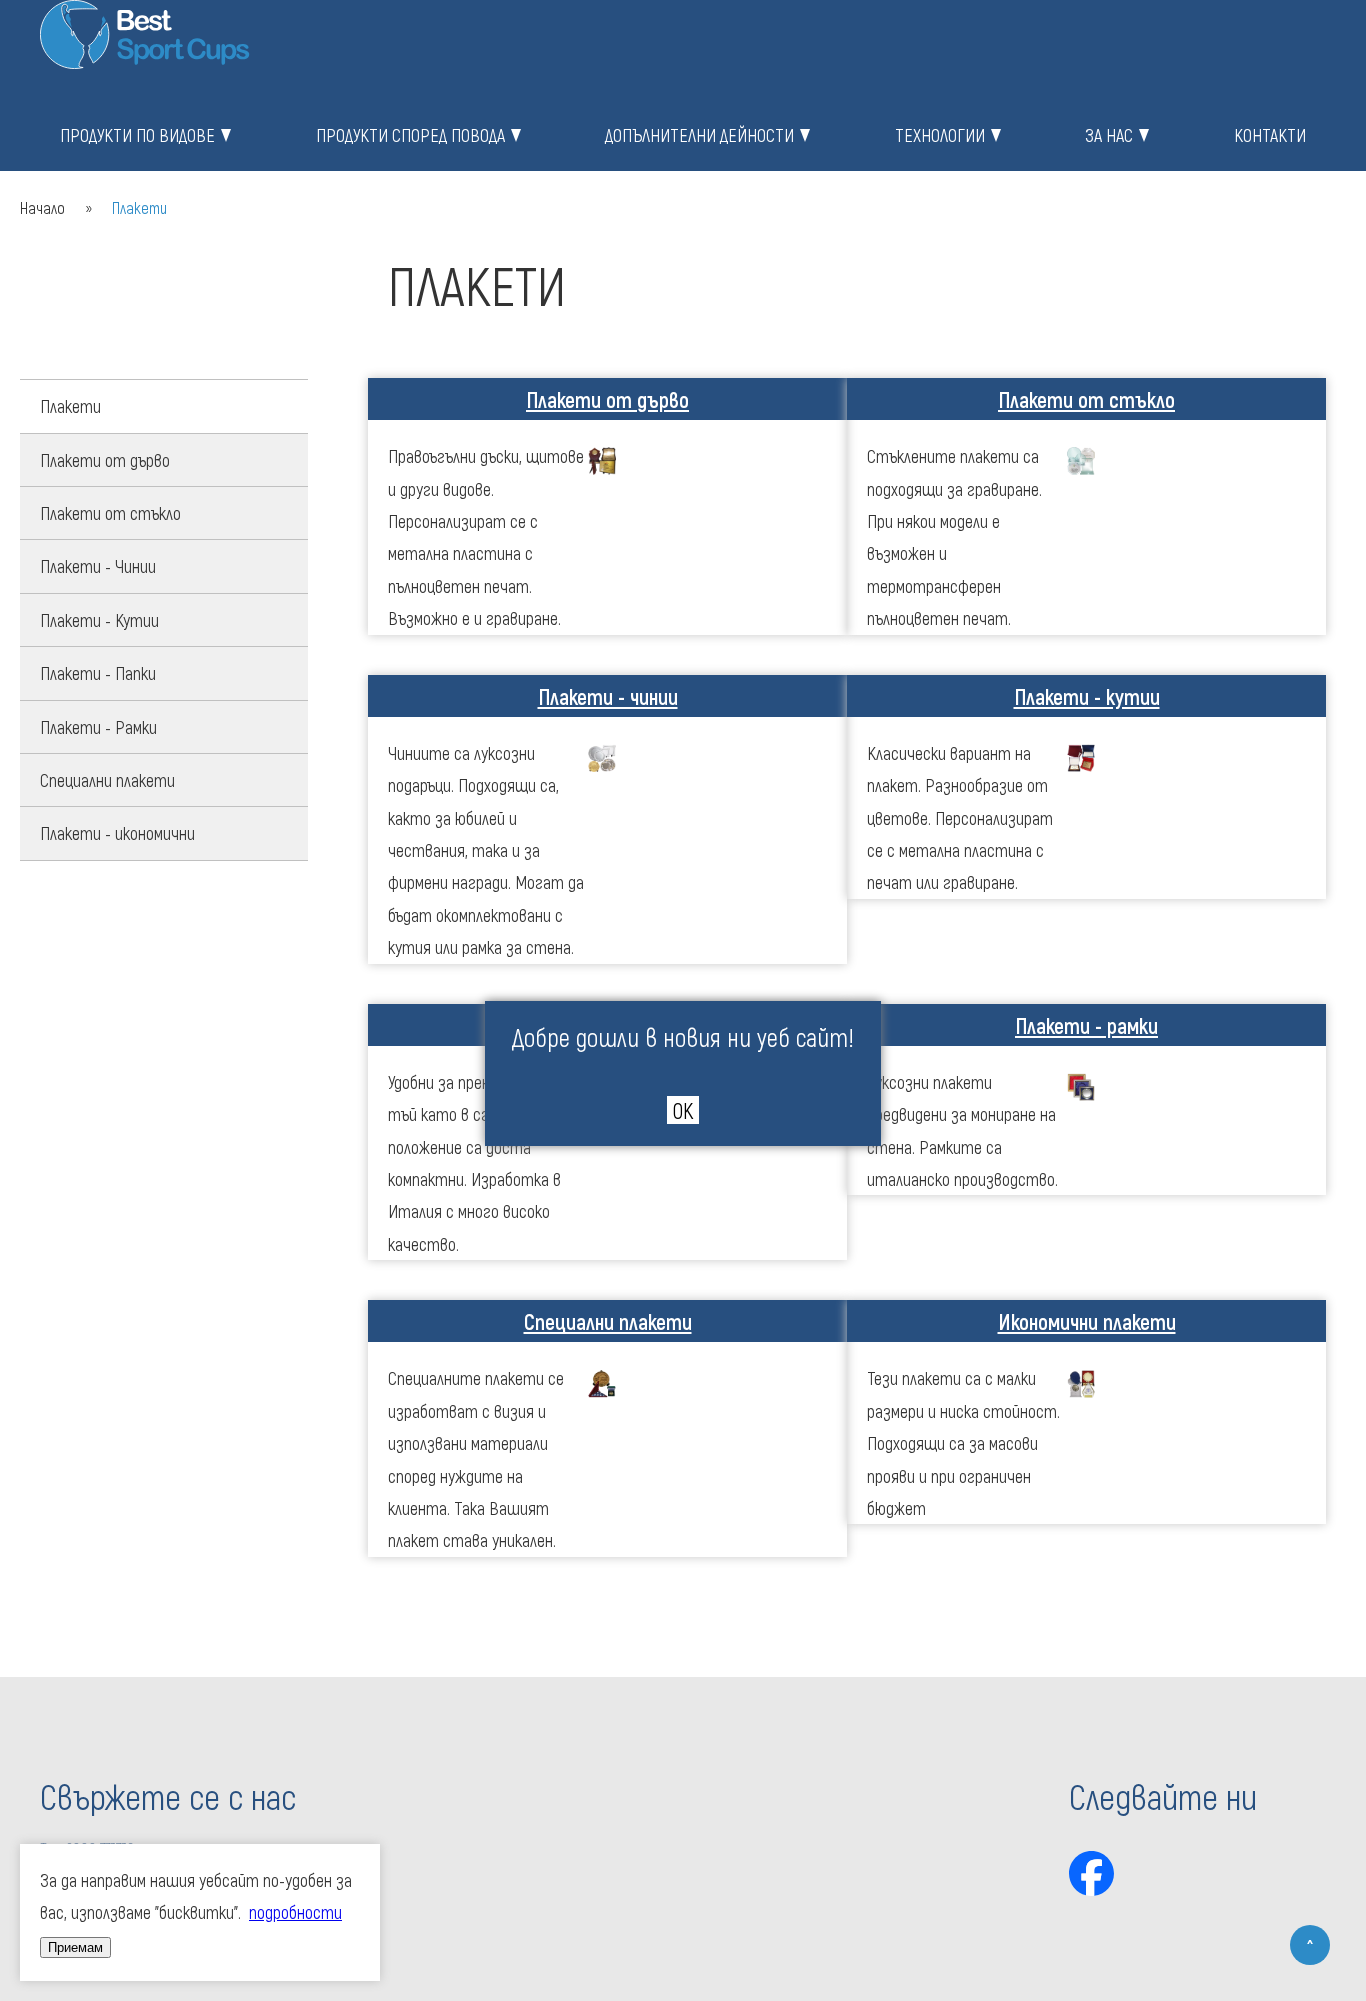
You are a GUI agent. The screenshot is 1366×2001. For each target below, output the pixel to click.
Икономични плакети (1087, 1321)
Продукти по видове (137, 135)
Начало (42, 207)
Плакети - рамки (1086, 1025)
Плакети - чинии (608, 696)
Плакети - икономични (117, 833)
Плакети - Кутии (99, 620)
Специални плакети (107, 780)
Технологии (940, 135)
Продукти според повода (410, 135)
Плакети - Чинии (98, 566)
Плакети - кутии (1087, 696)
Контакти (1270, 135)
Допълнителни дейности (699, 135)
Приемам (75, 1947)
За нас (1109, 135)
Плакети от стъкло (110, 513)
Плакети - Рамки (98, 727)
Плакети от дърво (105, 460)
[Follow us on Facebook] (1091, 1873)
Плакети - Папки (98, 673)
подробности (295, 1912)
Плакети (70, 406)
